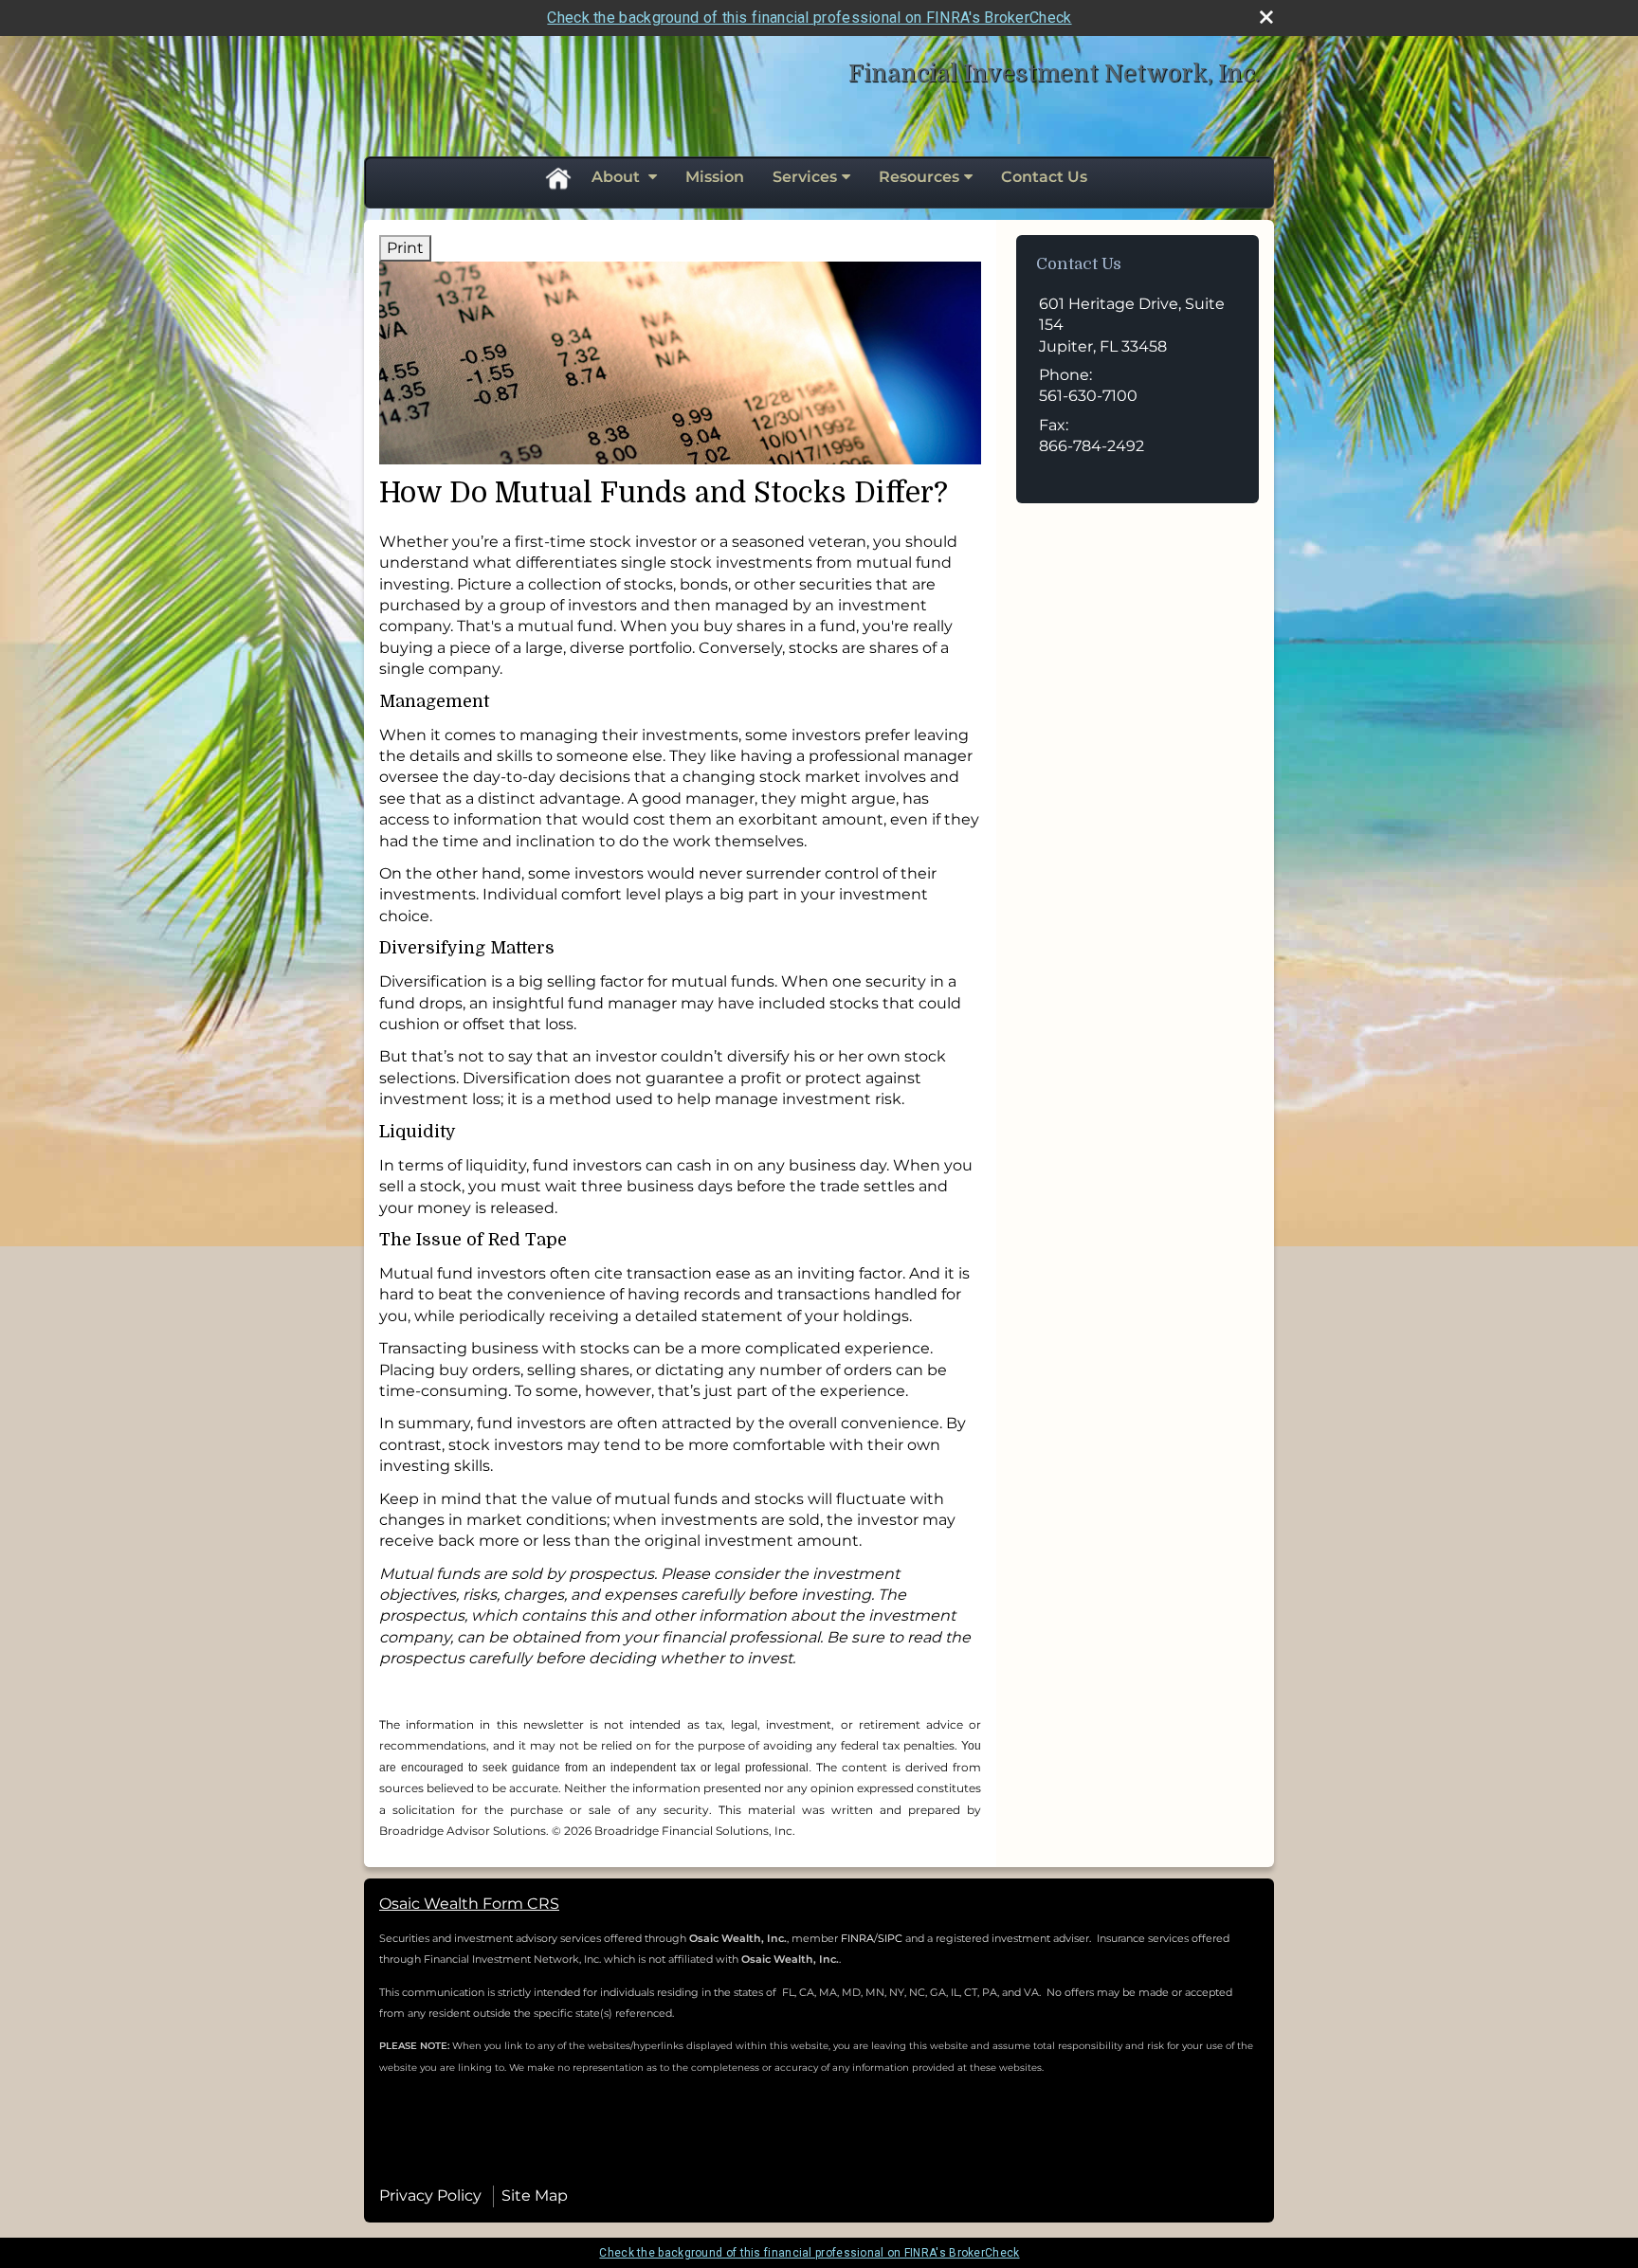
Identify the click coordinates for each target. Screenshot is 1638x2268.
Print (405, 248)
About (618, 177)
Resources (919, 177)
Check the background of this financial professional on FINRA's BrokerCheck (809, 18)
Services (805, 177)
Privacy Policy (430, 2195)
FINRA (857, 1938)
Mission (715, 177)
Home (557, 177)
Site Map (535, 2195)
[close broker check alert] (1266, 17)
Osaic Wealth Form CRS (469, 1904)
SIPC (892, 1938)
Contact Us (1044, 177)
